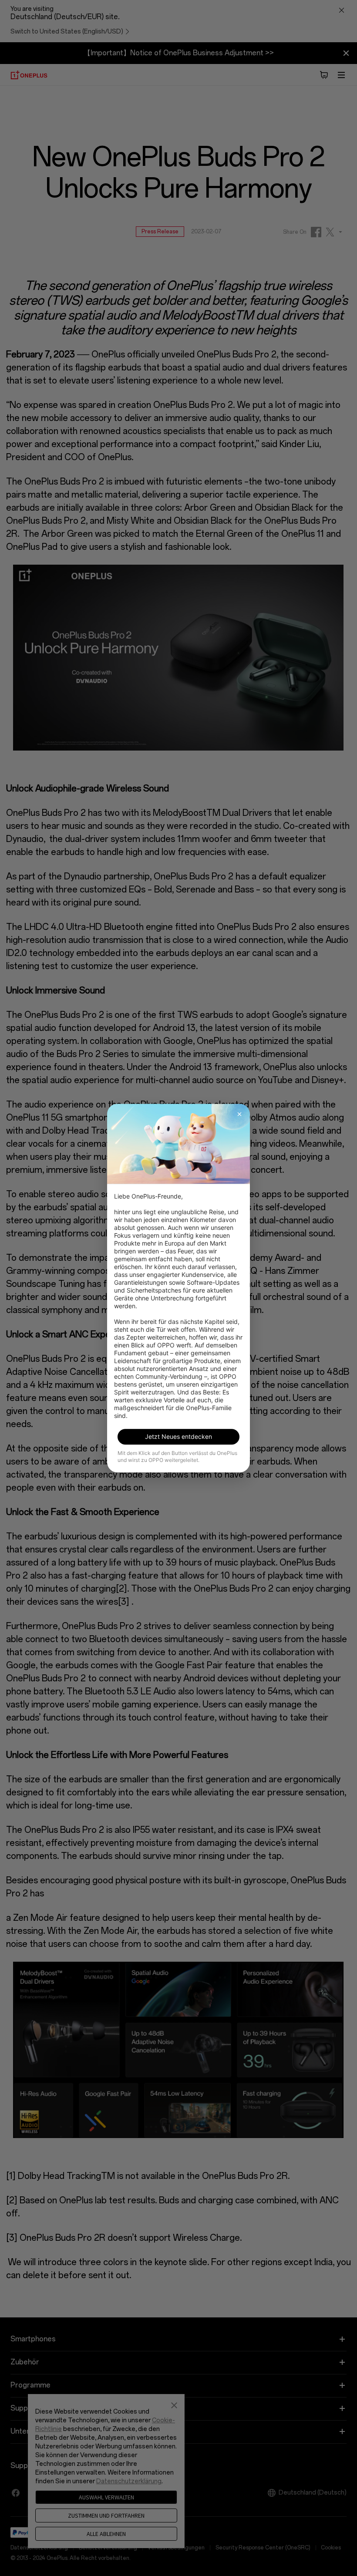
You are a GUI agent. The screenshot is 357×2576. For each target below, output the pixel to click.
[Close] (239, 1114)
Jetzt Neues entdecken (178, 1436)
